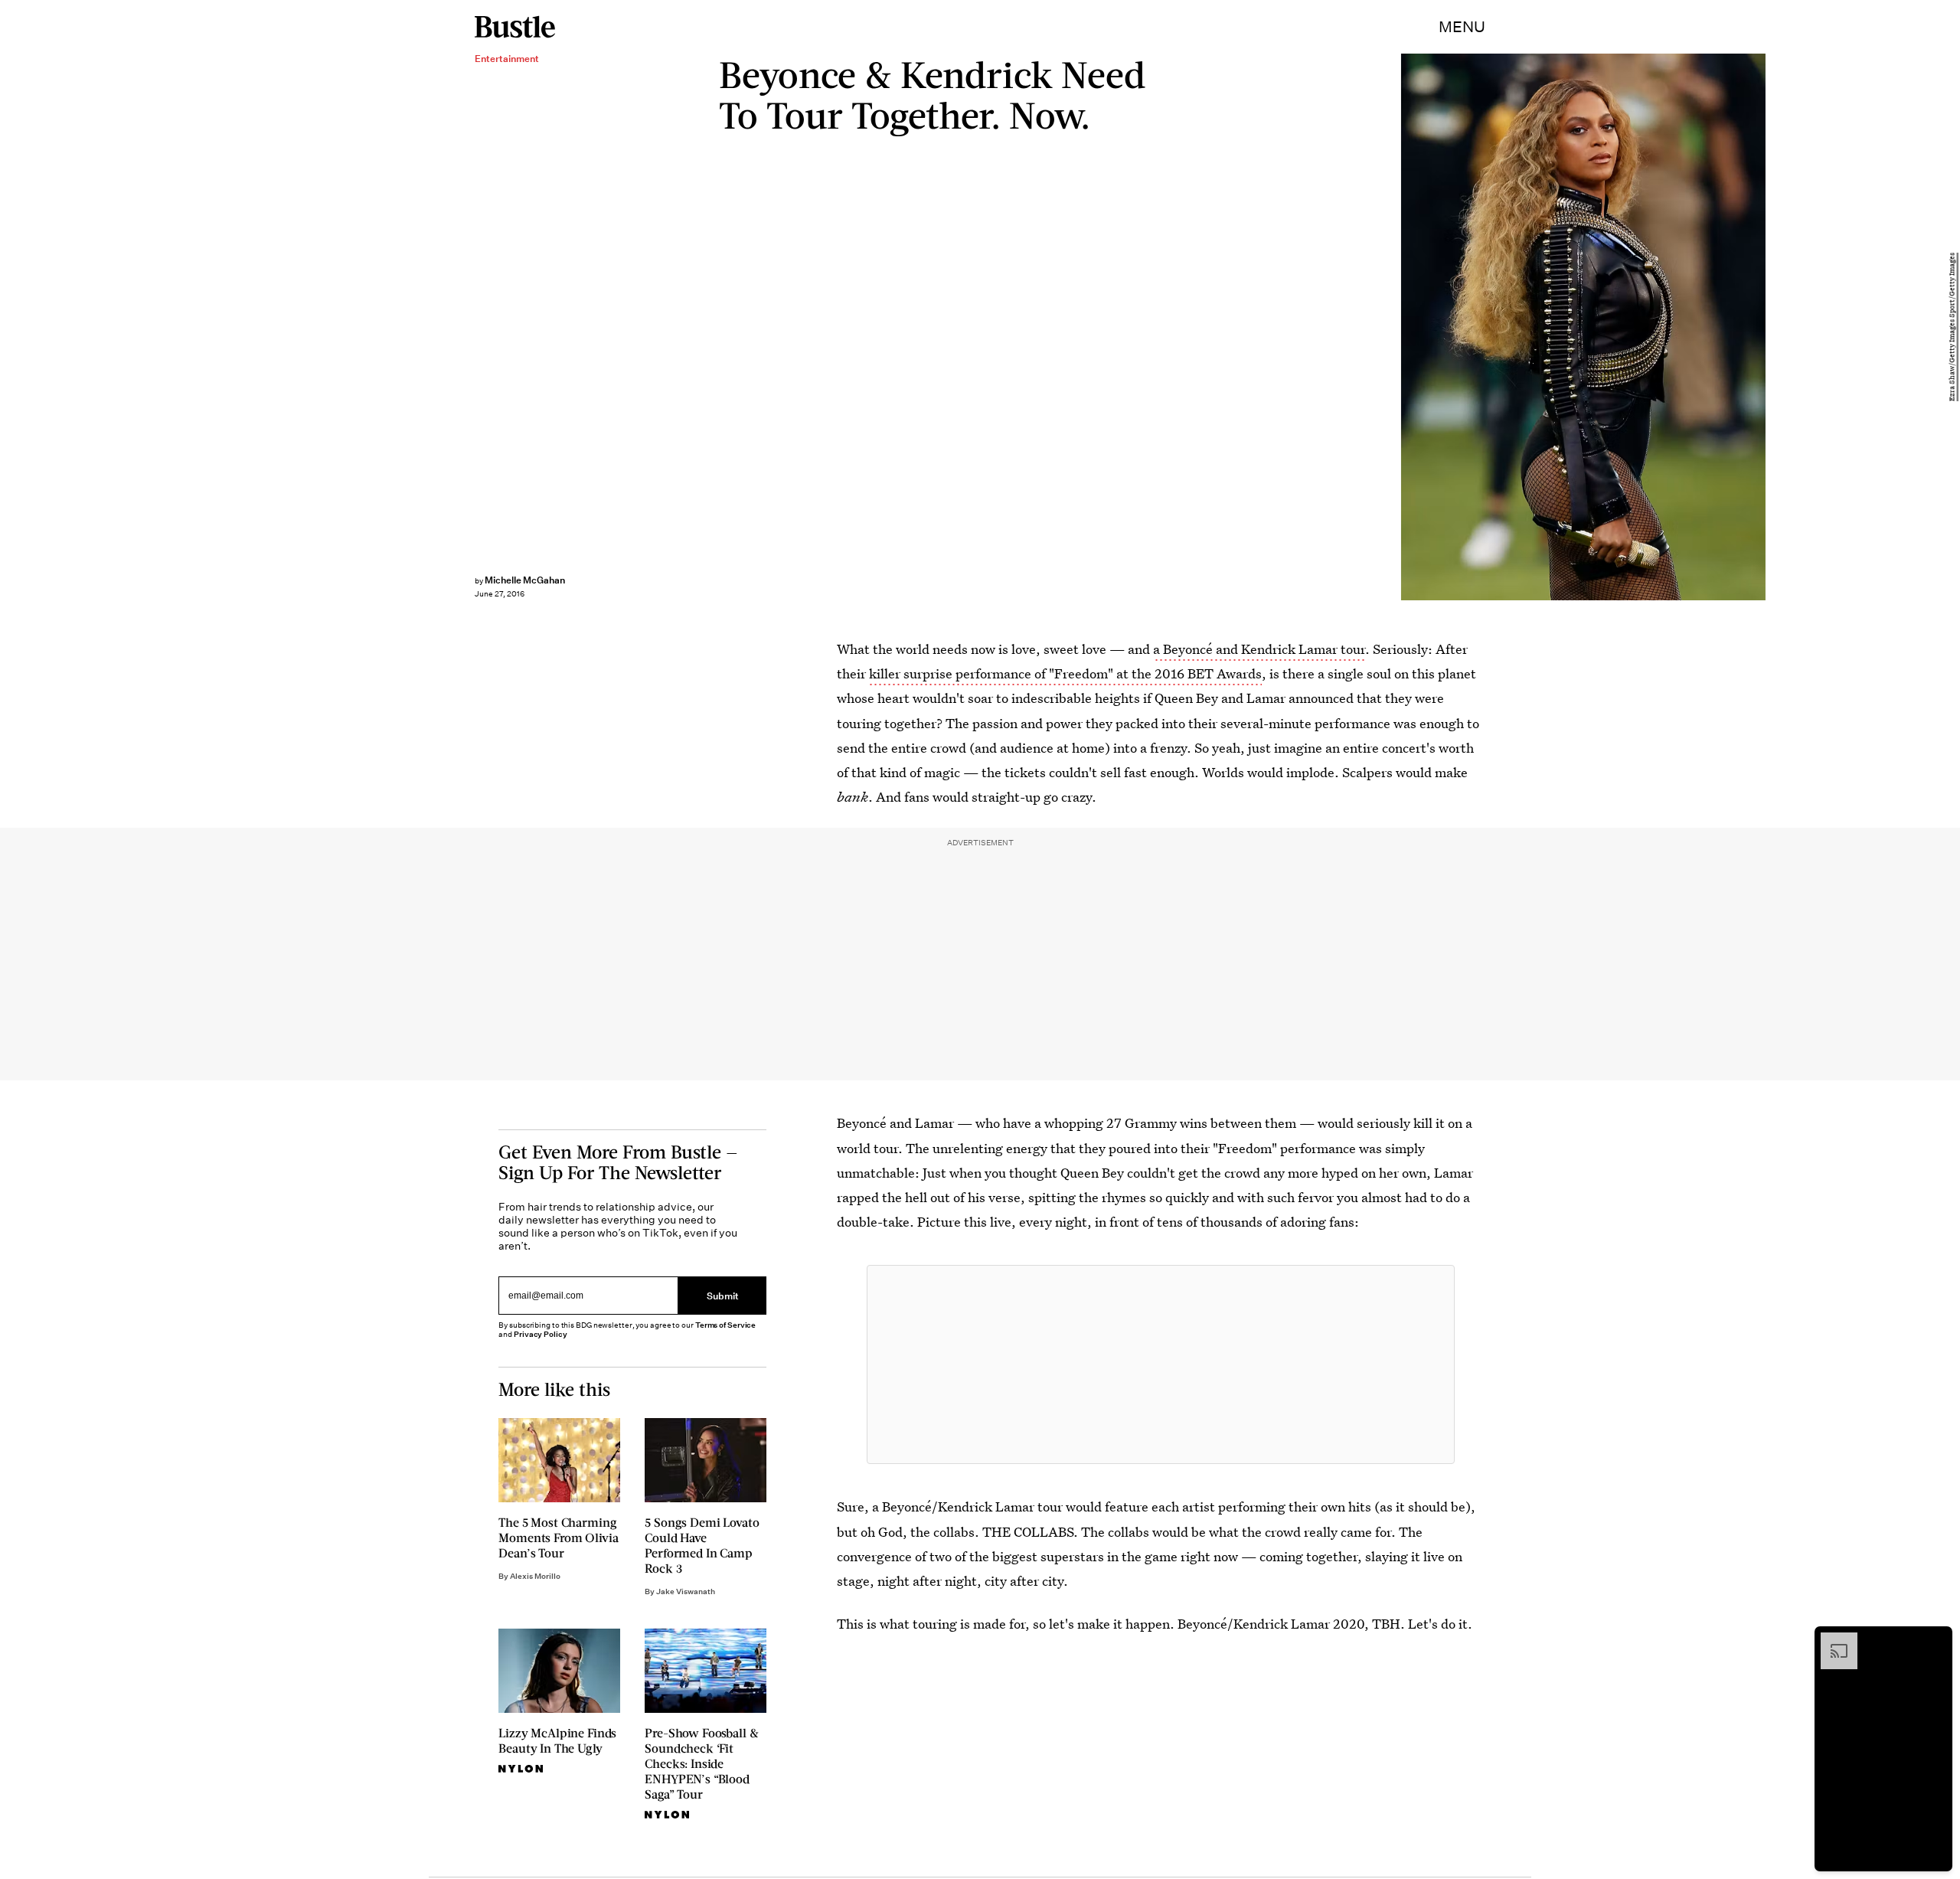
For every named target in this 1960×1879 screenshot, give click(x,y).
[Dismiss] (1935, 1640)
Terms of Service (725, 1325)
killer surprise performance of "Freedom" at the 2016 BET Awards (1065, 673)
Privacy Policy (541, 1334)
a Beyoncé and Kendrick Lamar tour (1259, 649)
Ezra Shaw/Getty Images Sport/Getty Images (1952, 327)
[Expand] (1831, 1640)
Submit (723, 1296)
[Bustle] (515, 27)
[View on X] (1161, 1364)
